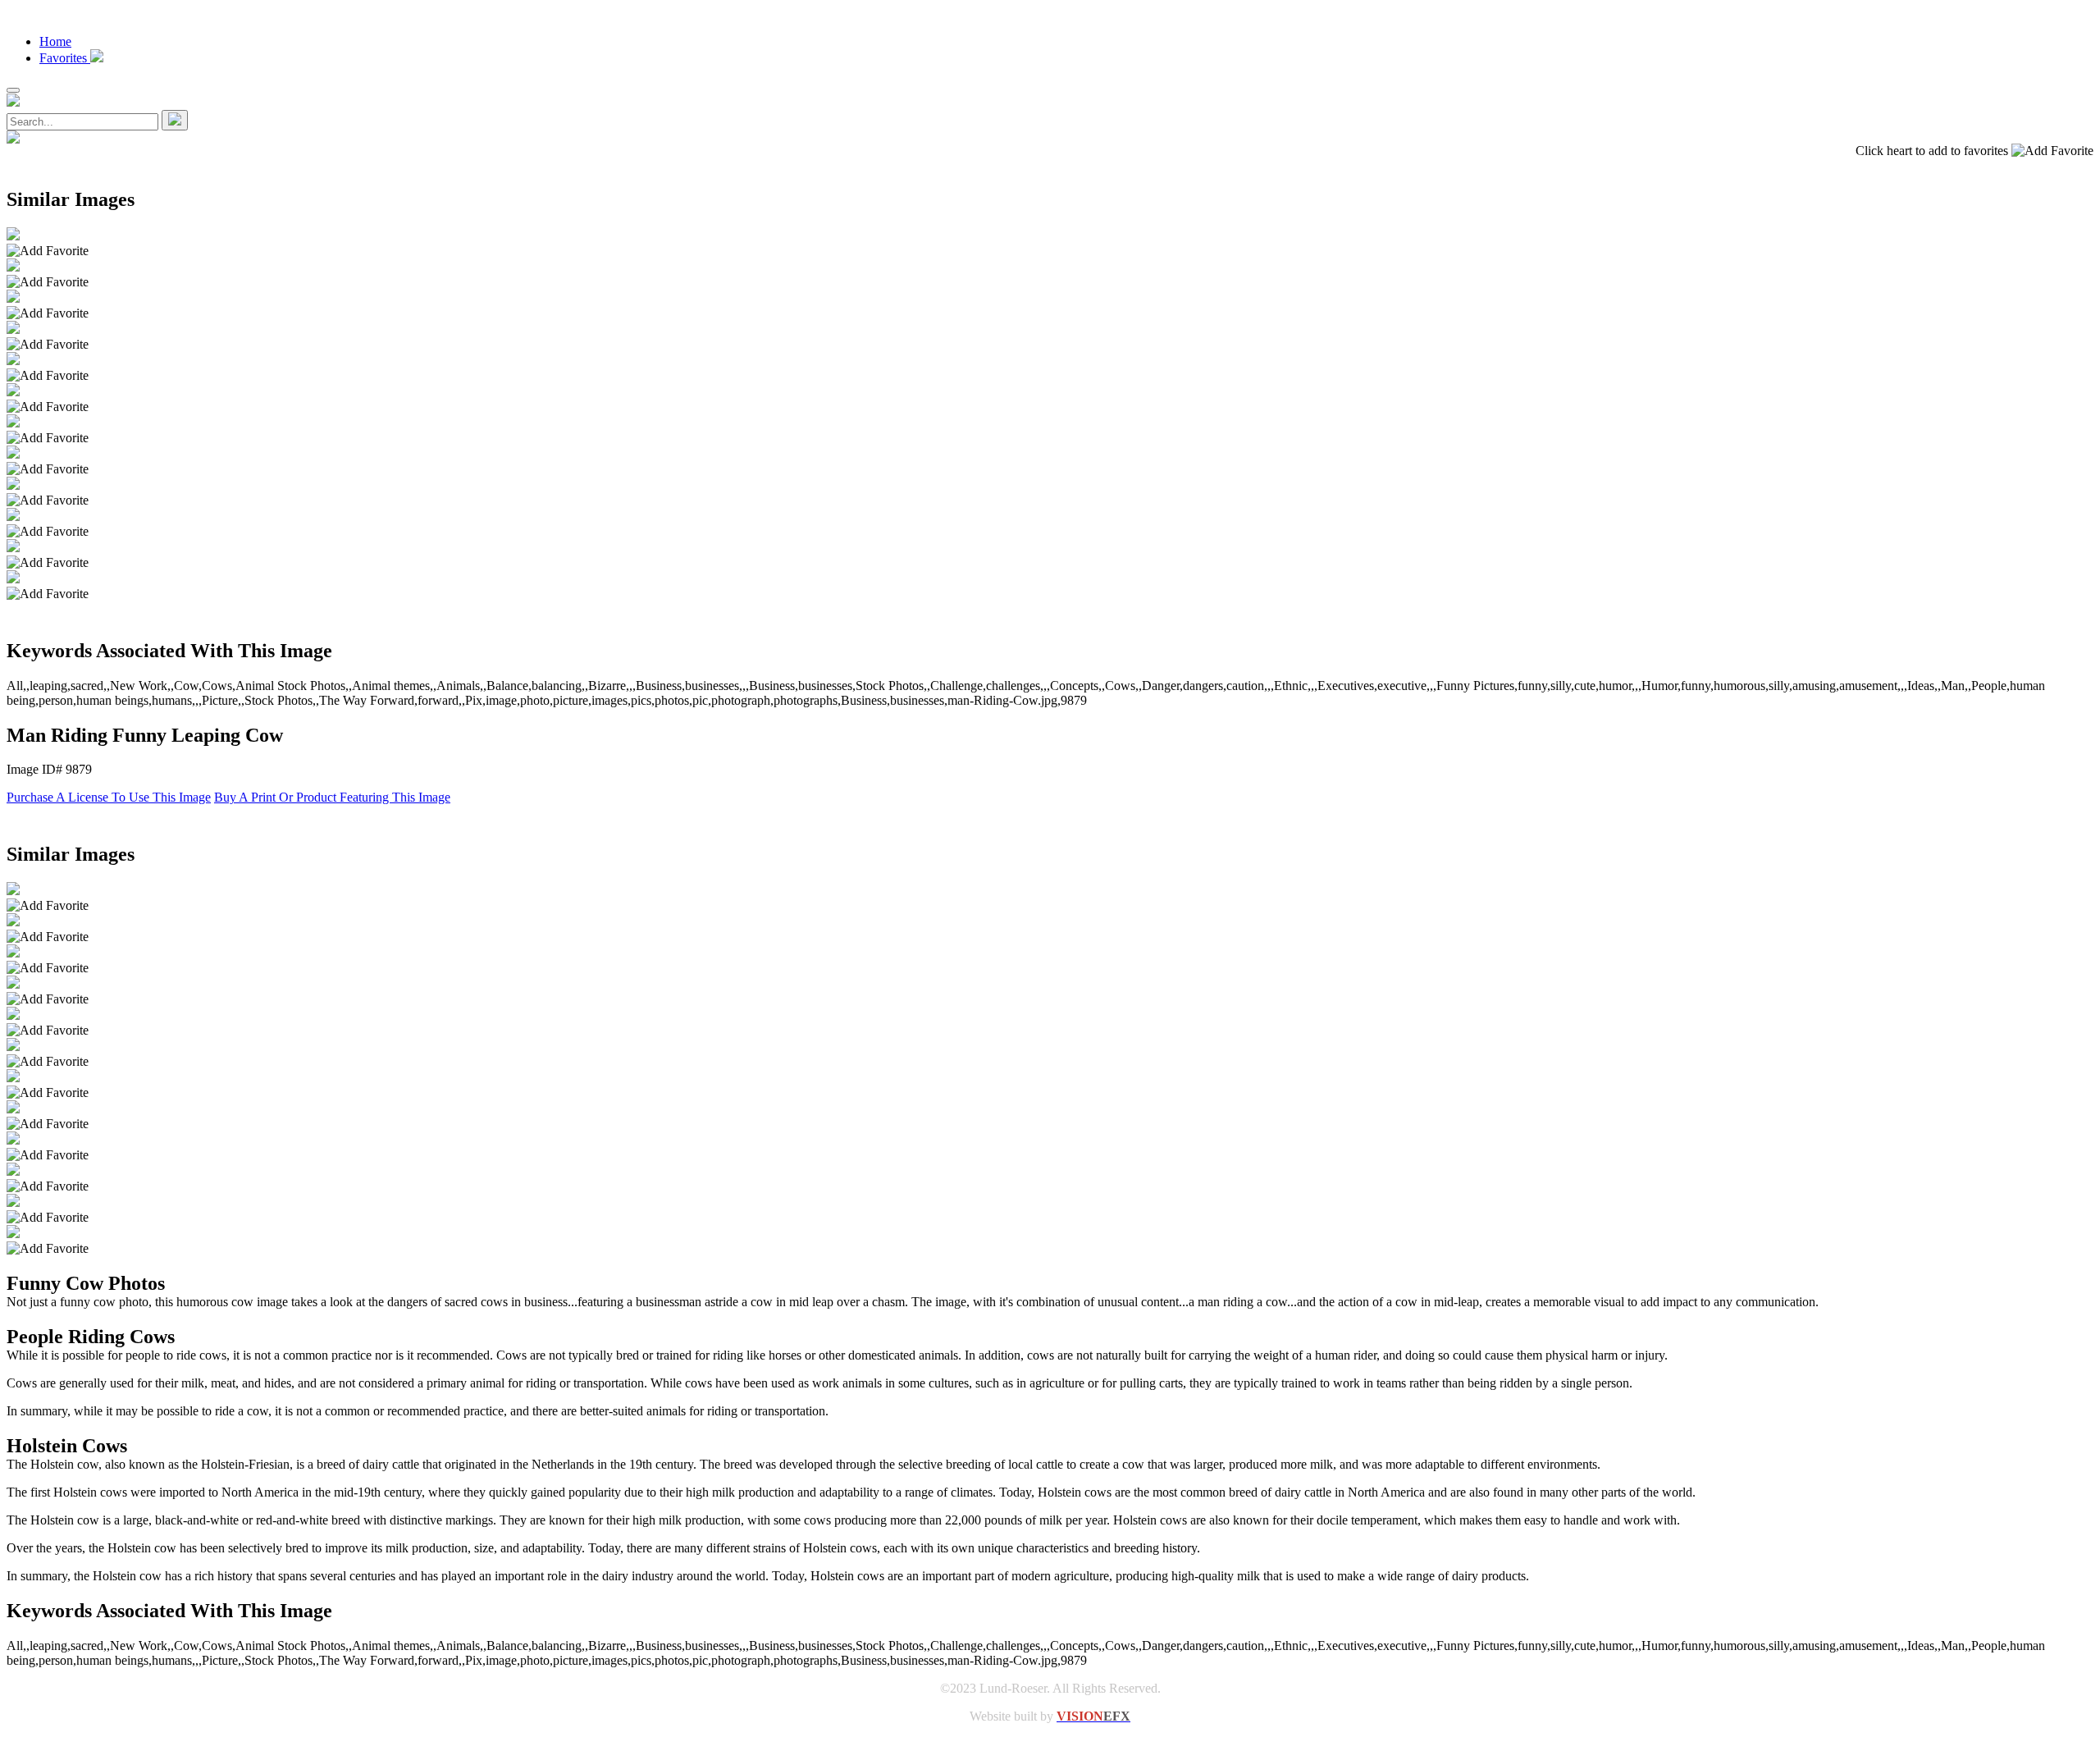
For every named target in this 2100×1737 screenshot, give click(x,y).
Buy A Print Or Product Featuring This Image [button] (332, 797)
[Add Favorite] (48, 251)
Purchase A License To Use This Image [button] (109, 797)
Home (55, 41)
